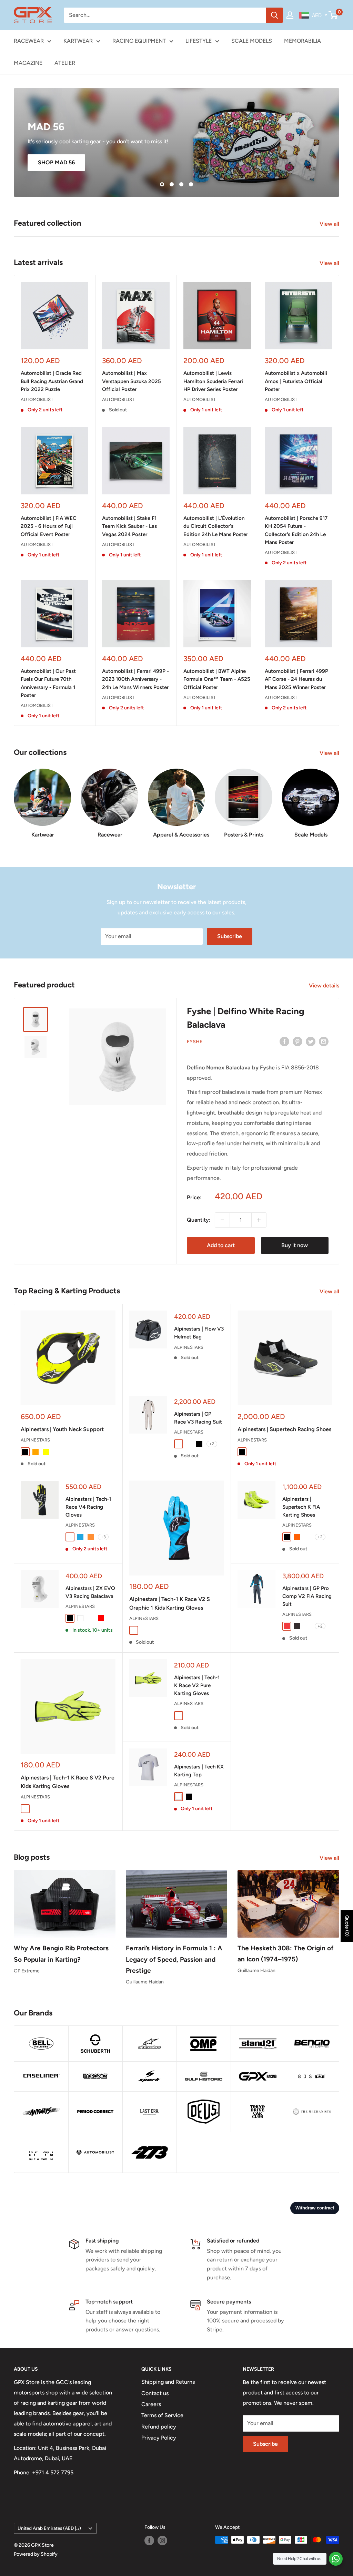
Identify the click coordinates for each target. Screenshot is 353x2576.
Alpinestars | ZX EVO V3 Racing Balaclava (90, 1592)
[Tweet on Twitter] (311, 1041)
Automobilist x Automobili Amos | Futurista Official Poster (296, 381)
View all (330, 224)
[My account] (290, 15)
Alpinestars (35, 1440)
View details (325, 986)
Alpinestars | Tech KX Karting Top (199, 1771)
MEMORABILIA (302, 41)
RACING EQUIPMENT (139, 41)
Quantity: (199, 1220)
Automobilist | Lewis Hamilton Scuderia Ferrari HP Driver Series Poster (213, 381)
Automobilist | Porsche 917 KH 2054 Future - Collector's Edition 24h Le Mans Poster (296, 530)
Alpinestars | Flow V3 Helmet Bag (199, 1333)
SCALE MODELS (252, 41)
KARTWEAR (78, 41)
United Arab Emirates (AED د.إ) (49, 2528)
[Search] (274, 15)
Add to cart (221, 1245)
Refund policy (159, 2427)
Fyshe (195, 1042)
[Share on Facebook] (284, 1041)
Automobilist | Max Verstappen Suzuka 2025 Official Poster (132, 381)
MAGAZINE (28, 63)
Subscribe (230, 936)
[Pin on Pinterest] (297, 1041)
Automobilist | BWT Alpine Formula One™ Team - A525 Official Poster (217, 679)
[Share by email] (324, 1041)
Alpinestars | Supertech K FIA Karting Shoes (301, 1507)
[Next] (339, 800)
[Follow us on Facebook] (149, 2541)
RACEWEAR (29, 41)
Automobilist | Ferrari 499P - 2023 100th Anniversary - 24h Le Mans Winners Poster (135, 679)
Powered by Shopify (36, 2554)
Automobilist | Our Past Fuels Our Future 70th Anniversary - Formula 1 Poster (48, 683)
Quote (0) (347, 1926)
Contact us (155, 2393)
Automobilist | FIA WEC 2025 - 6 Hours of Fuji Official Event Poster (49, 526)
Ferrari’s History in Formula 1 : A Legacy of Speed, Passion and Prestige (174, 1959)
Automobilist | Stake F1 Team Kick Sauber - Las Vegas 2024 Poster (129, 526)
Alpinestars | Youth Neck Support (62, 1429)
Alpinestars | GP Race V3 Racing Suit (198, 1418)
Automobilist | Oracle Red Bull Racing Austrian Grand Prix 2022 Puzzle (52, 381)
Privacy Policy (159, 2438)
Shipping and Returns (168, 2382)
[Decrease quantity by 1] (222, 1220)
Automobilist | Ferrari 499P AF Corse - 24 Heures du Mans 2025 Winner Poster (296, 679)
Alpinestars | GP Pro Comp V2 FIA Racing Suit (307, 1596)
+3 (103, 1537)
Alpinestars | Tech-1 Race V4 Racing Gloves (88, 1507)
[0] (334, 15)
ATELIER (65, 63)
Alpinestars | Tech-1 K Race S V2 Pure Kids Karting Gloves (68, 1782)
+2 (212, 1444)
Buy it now (295, 1245)
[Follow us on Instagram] (162, 2541)
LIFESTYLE (199, 41)
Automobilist (37, 399)
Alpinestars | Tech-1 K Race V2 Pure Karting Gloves (197, 1686)
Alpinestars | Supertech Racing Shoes (284, 1429)
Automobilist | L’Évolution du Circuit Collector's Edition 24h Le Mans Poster (216, 526)
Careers (151, 2404)
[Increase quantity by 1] (259, 1220)
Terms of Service (162, 2415)
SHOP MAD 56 (56, 162)
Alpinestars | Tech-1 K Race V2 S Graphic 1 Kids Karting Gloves (170, 1603)
